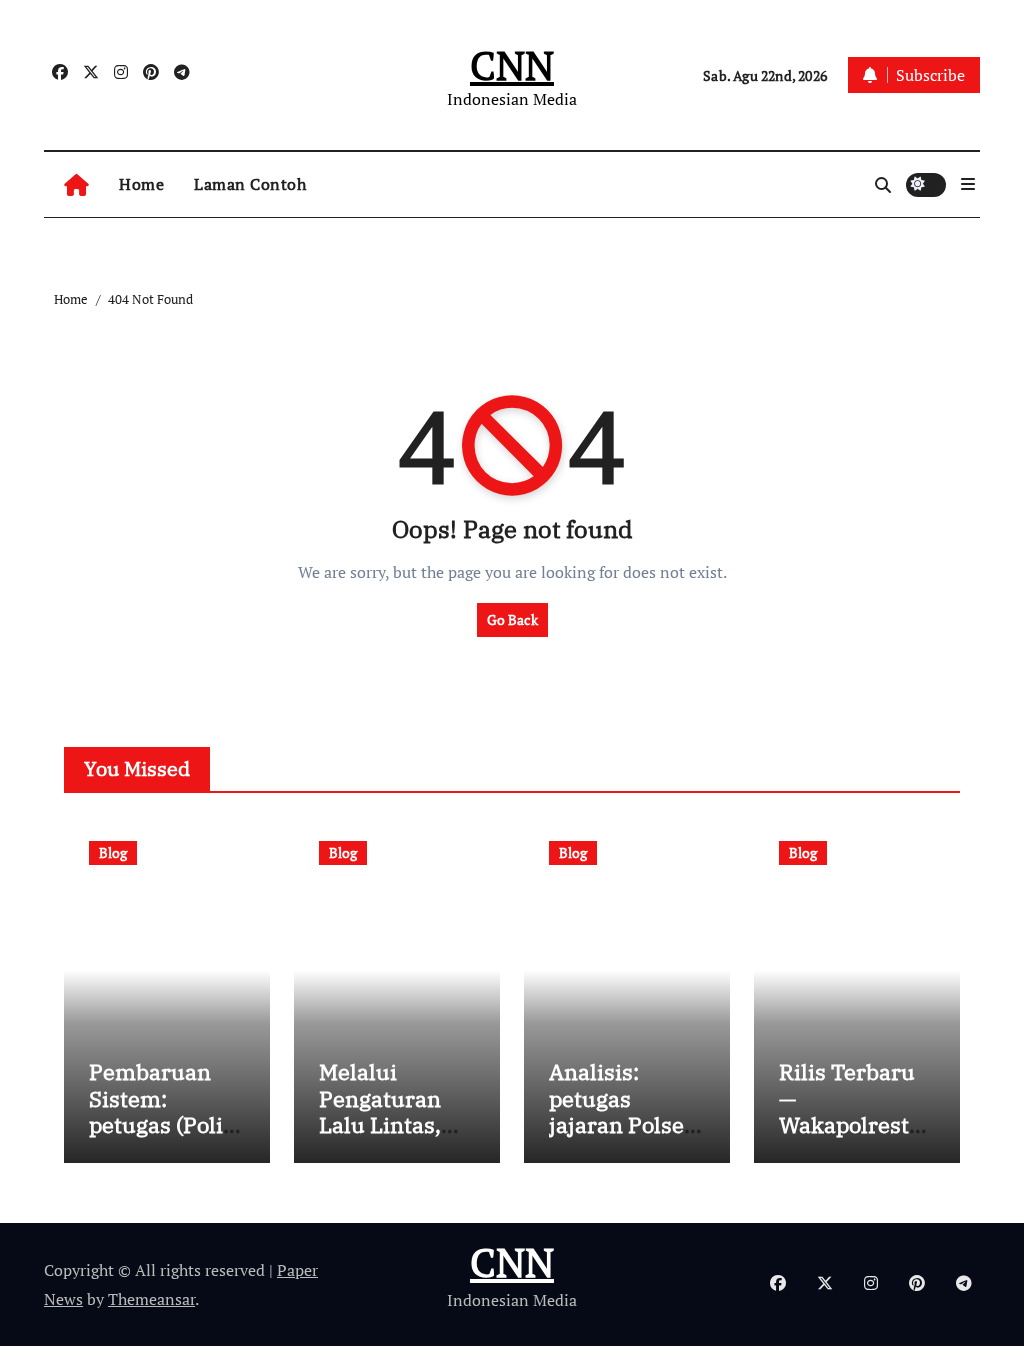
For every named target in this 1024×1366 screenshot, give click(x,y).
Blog (113, 852)
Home (141, 184)
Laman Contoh (250, 184)
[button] (968, 184)
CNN (512, 64)
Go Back (512, 619)
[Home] (76, 184)
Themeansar (151, 1299)
